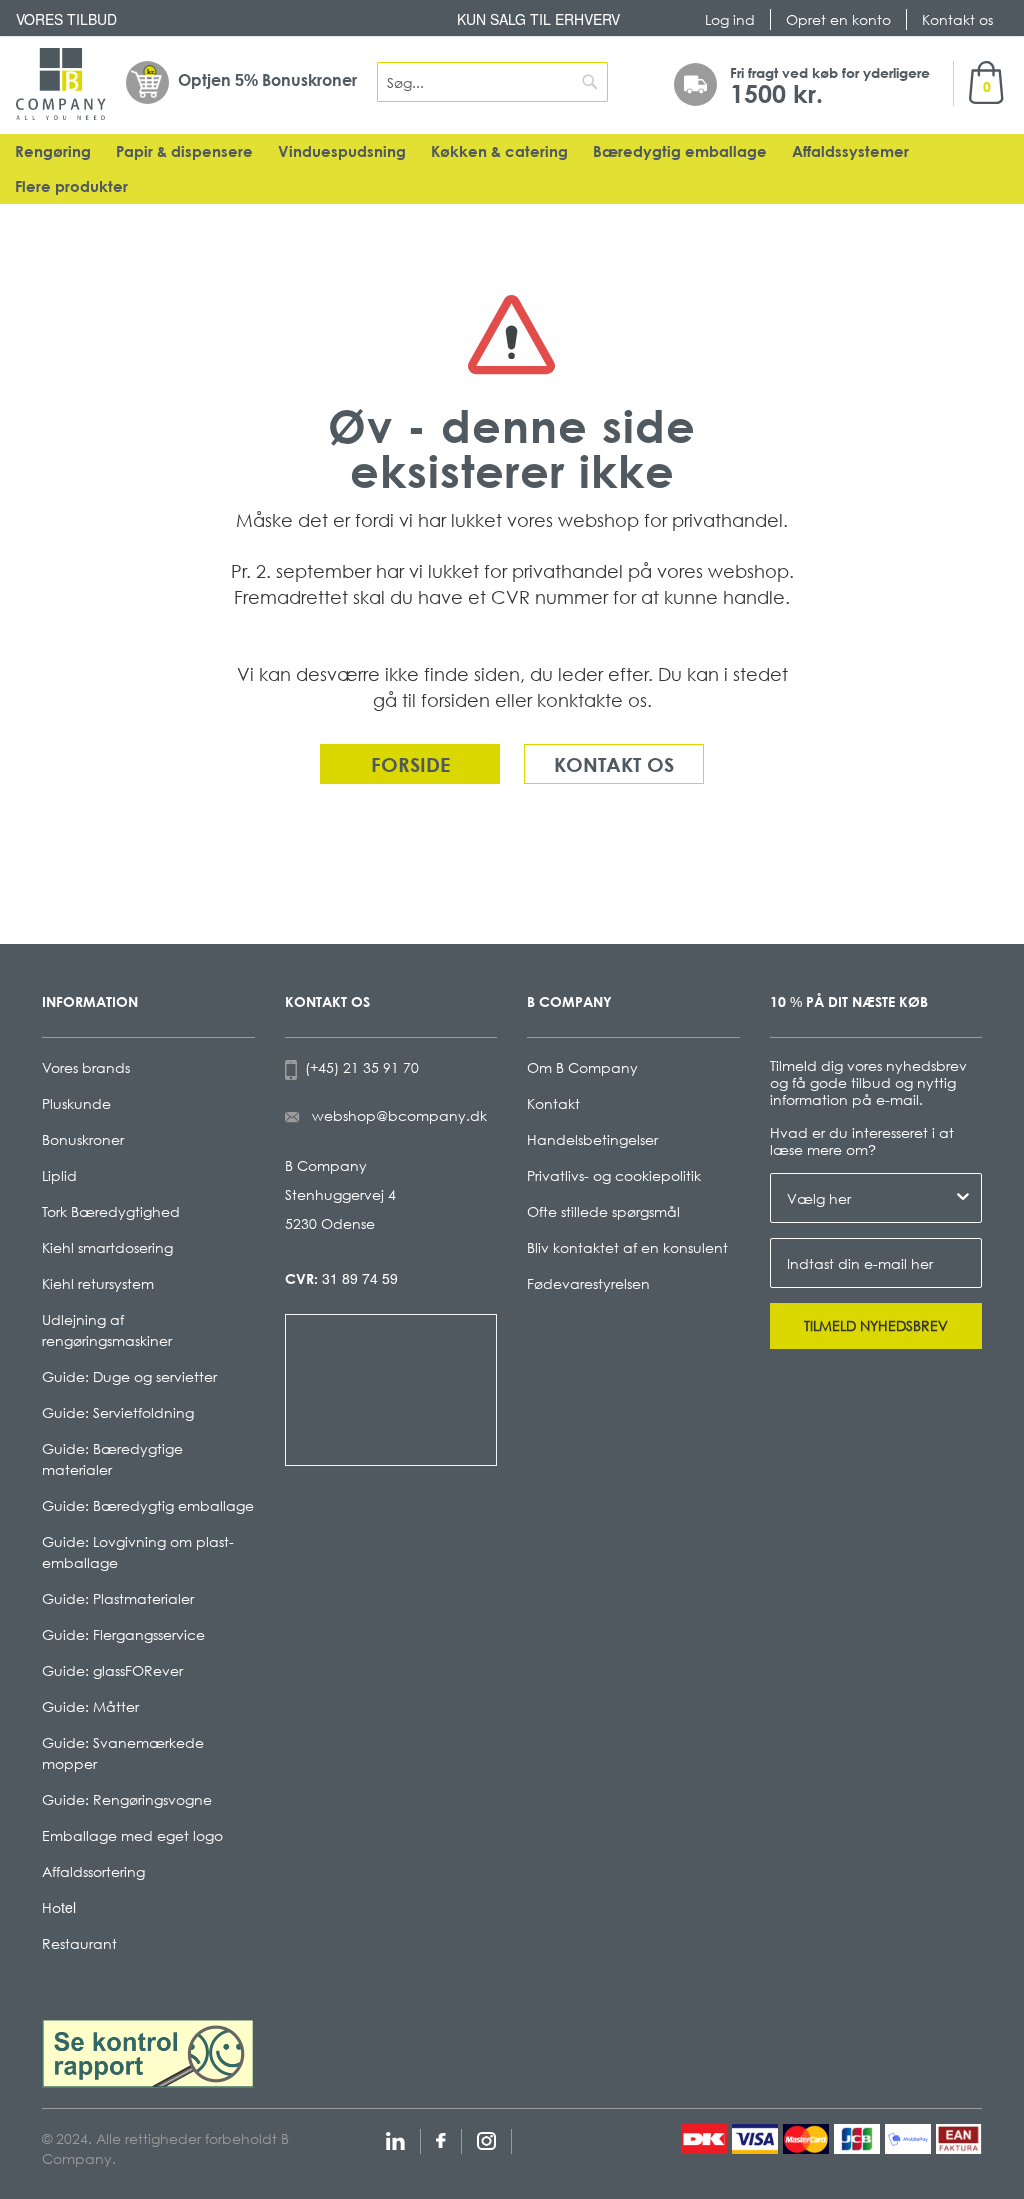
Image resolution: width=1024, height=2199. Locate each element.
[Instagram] (486, 2138)
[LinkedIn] (395, 2138)
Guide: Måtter (90, 1706)
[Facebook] (441, 2138)
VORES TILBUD (66, 19)
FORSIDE (410, 764)
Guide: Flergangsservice (123, 1634)
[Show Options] (963, 1198)
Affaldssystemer (850, 151)
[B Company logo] (61, 84)
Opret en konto (838, 19)
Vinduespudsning (342, 151)
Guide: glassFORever (112, 1670)
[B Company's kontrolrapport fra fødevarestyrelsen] (148, 2051)
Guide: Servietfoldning (118, 1412)
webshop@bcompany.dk (399, 1115)
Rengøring (53, 151)
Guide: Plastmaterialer (118, 1598)
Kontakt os (957, 19)
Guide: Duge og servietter (129, 1376)
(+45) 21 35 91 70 (358, 1067)
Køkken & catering (499, 151)
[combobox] (492, 82)
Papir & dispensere (184, 151)
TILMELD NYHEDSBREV (876, 1325)
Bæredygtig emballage (680, 151)
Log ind (730, 19)
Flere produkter (71, 186)
